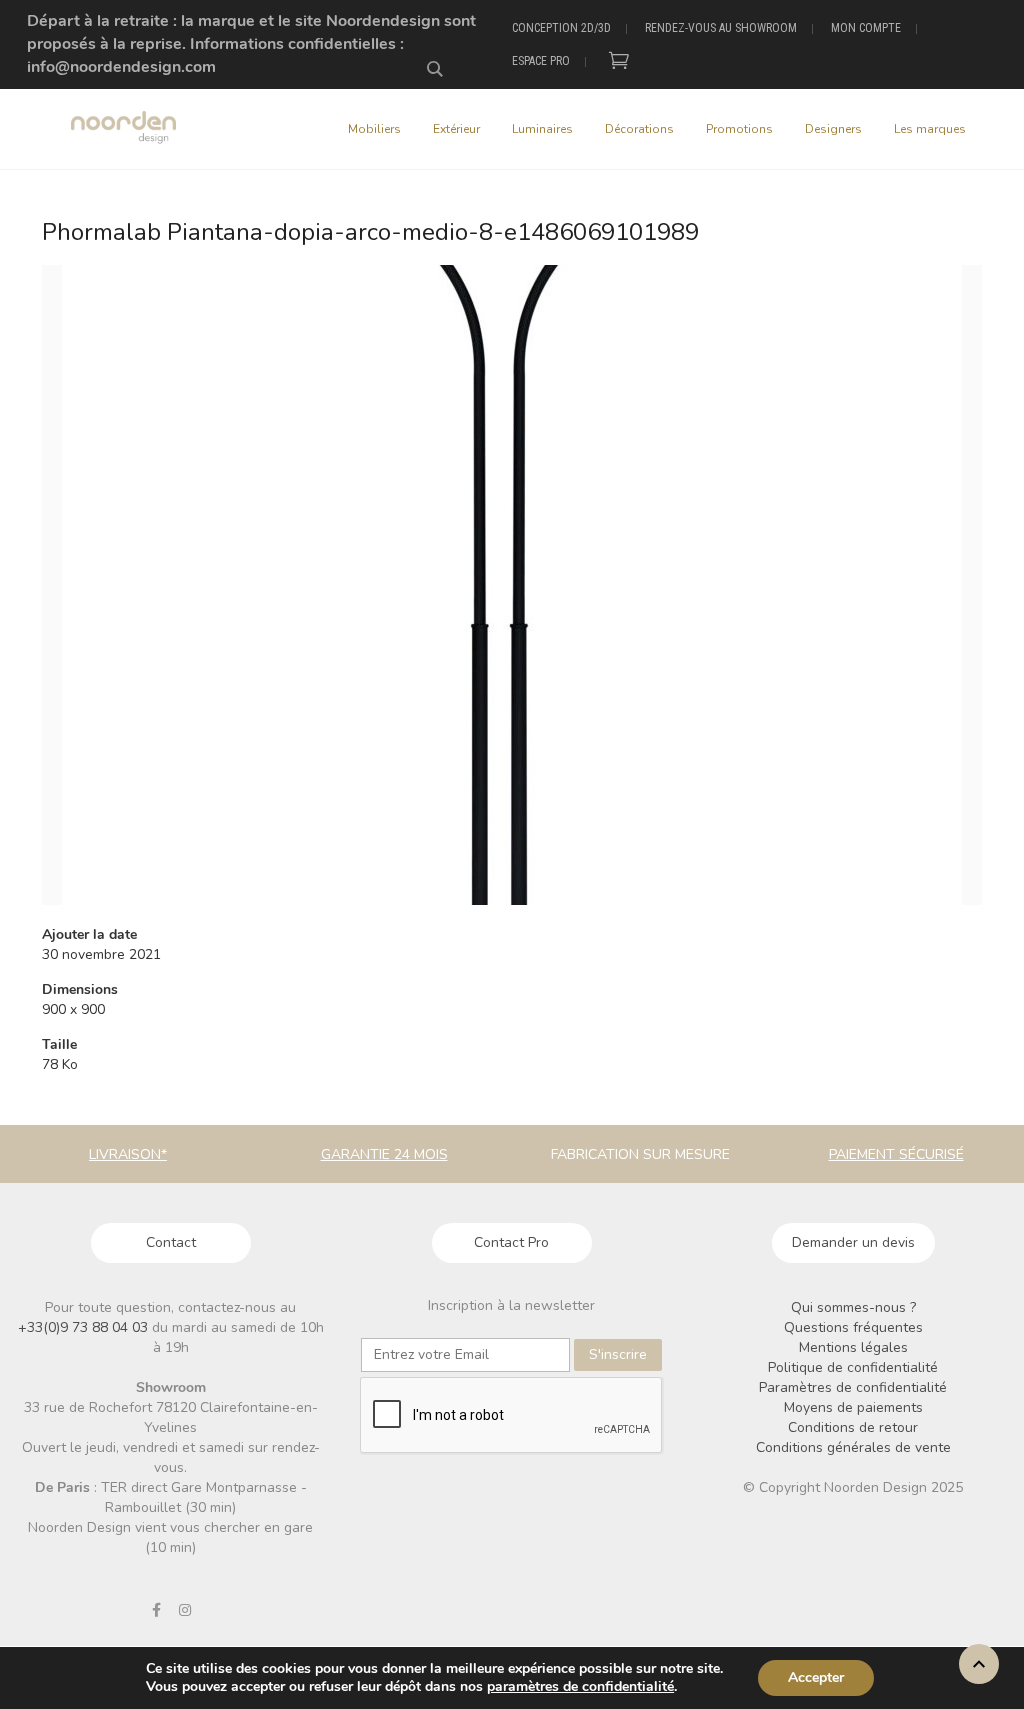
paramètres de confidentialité (580, 1687)
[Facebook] (156, 1610)
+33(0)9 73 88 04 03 (85, 1327)
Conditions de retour (853, 1427)
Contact (171, 1242)
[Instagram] (185, 1610)
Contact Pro (511, 1242)
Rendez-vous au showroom (721, 28)
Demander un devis (853, 1242)
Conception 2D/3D (561, 28)
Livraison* (128, 1154)
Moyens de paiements (853, 1407)
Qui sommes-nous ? (853, 1307)
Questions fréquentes (853, 1327)
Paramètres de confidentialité (853, 1387)
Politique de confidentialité (853, 1367)
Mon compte (866, 28)
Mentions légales (853, 1347)
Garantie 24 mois (384, 1154)
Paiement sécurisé (896, 1154)
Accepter (816, 1677)
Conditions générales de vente (853, 1447)
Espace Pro (541, 61)
